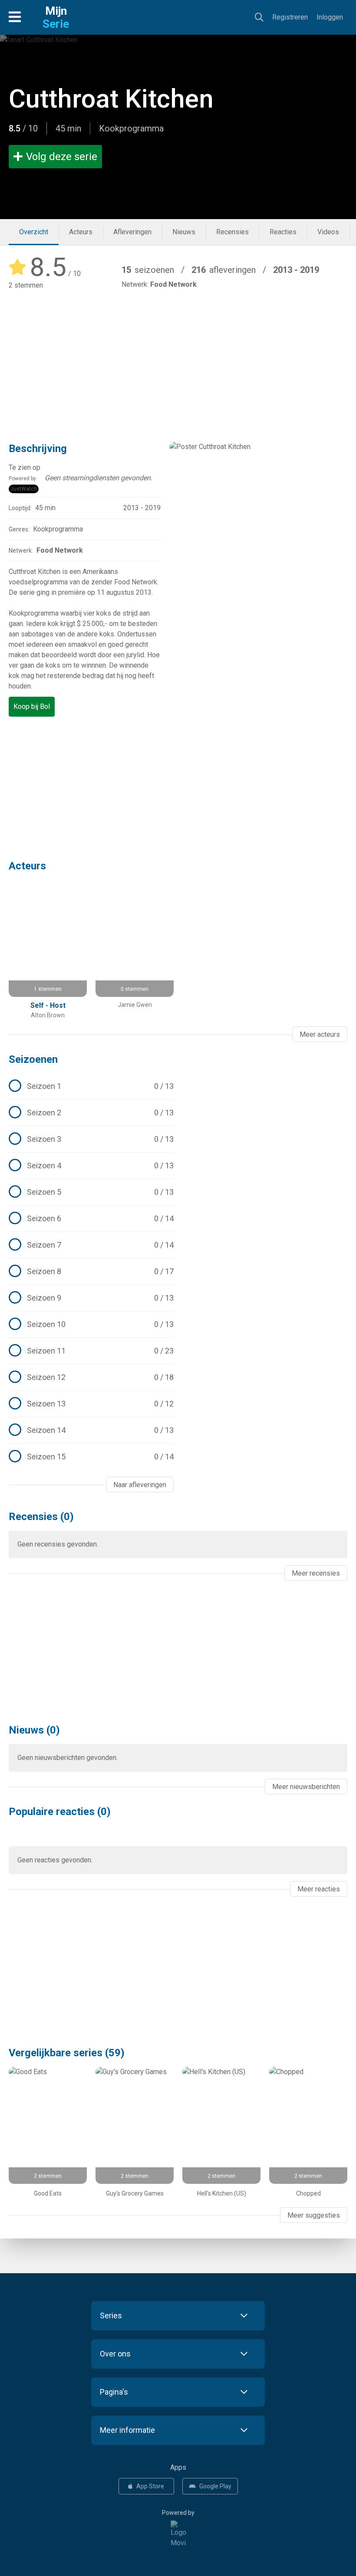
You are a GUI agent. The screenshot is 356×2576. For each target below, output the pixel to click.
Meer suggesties (314, 2215)
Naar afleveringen (140, 1485)
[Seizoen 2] (91, 1113)
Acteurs (81, 232)
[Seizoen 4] (91, 1166)
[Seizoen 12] (91, 1377)
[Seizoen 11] (91, 1351)
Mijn (56, 17)
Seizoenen (33, 1059)
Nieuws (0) (34, 1730)
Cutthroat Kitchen (111, 99)
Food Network (173, 284)
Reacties (283, 232)
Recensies (232, 232)
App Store (150, 2486)
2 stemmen (26, 285)
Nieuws (184, 232)
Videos (328, 232)
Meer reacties (319, 1889)
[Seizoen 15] (91, 1457)
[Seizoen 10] (91, 1324)
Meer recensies (316, 1573)
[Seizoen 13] (91, 1404)
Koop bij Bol (32, 706)
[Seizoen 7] (91, 1245)
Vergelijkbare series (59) (67, 2053)
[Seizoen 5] (91, 1192)
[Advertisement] (178, 360)
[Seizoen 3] (91, 1139)
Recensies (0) (41, 1517)
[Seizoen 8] (91, 1272)
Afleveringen (132, 232)
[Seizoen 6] (91, 1219)
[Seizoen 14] (91, 1430)
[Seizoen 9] (91, 1298)
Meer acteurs (320, 1034)
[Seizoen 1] (91, 1086)
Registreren (290, 17)
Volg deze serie (62, 157)
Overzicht (34, 232)
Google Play (215, 2486)
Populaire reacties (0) (60, 1812)
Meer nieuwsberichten (306, 1787)
